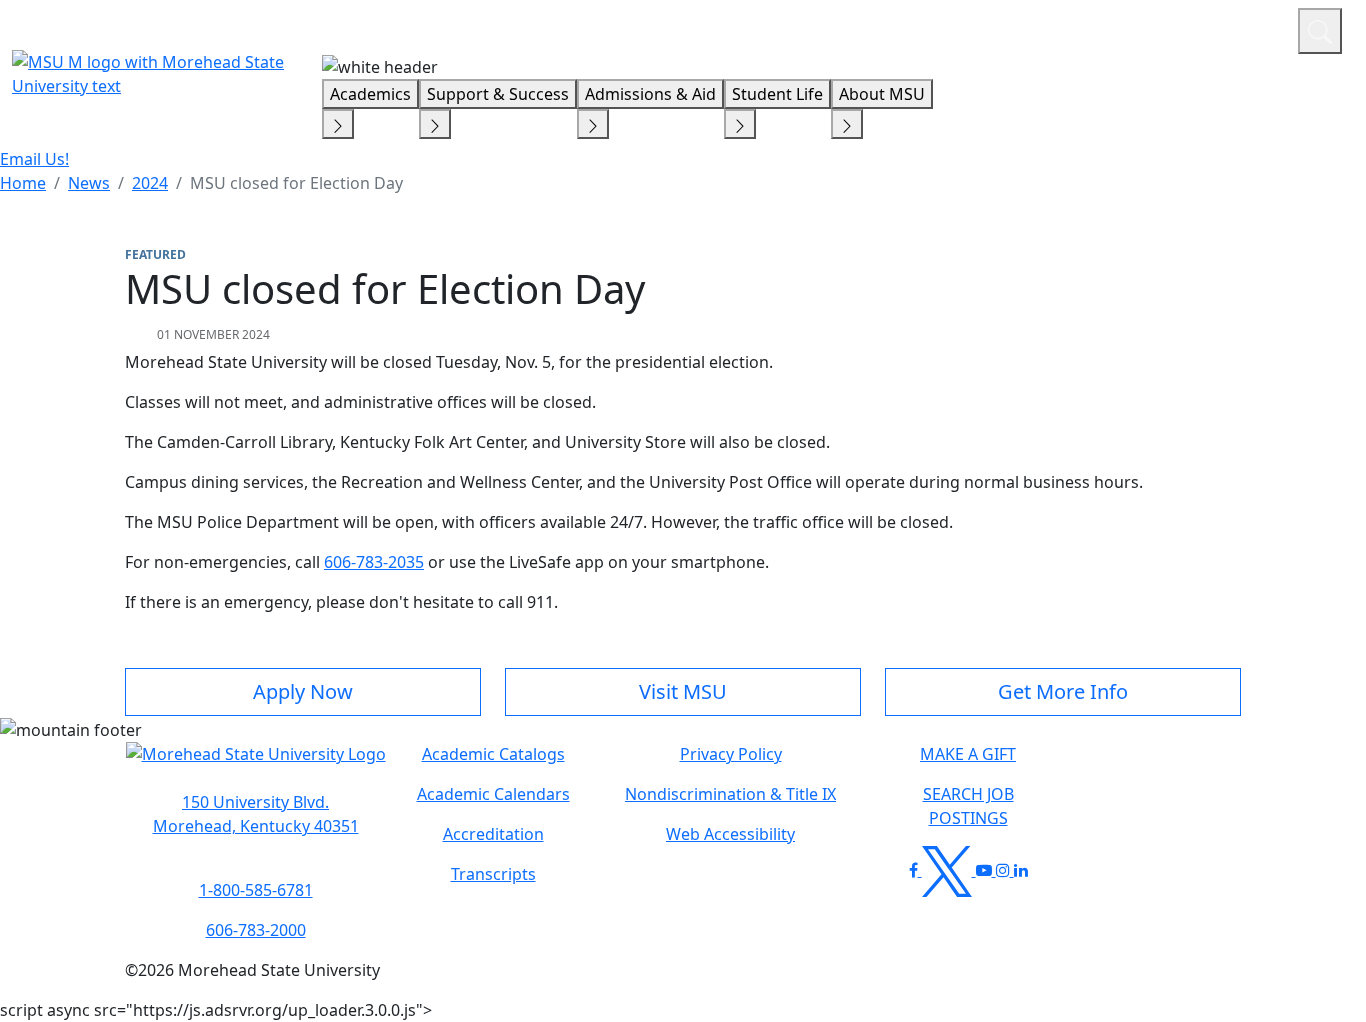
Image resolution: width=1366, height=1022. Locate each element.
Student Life (777, 94)
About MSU (882, 94)
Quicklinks (1022, 28)
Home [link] (23, 183)
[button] (256, 764)
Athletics (1245, 28)
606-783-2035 (374, 562)
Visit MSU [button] (683, 691)
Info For (901, 28)
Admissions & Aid (650, 94)
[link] (255, 814)
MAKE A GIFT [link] (968, 754)
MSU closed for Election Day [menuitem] (296, 183)
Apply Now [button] (303, 691)
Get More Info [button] (1063, 691)
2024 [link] (150, 183)
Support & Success (498, 94)
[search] (1320, 31)
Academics (370, 94)
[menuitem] (23, 183)
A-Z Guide (1148, 28)
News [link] (89, 183)
